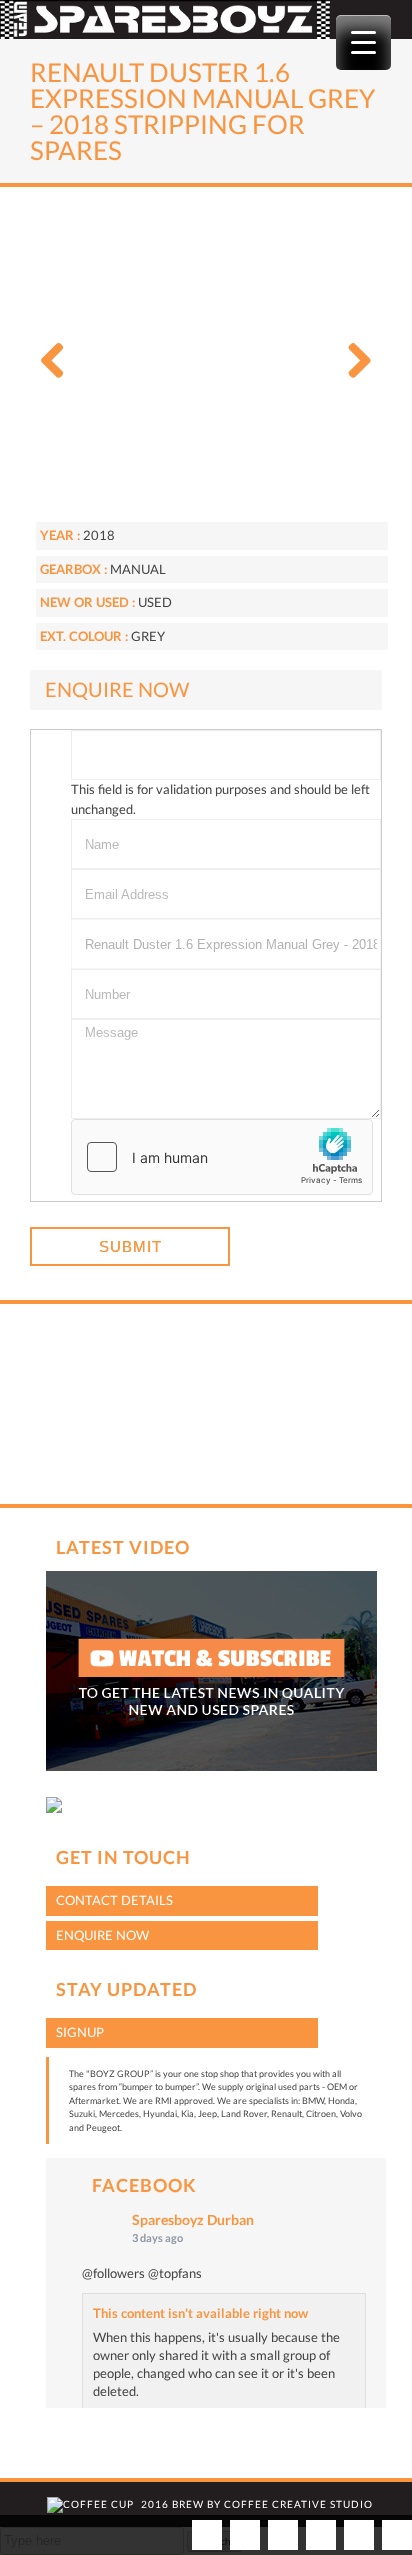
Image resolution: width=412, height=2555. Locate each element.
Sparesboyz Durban (193, 2219)
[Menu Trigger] (363, 42)
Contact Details (114, 1900)
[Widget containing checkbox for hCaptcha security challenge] (222, 1157)
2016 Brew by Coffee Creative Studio (257, 2504)
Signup (80, 2032)
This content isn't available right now (200, 2313)
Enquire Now (102, 1935)
